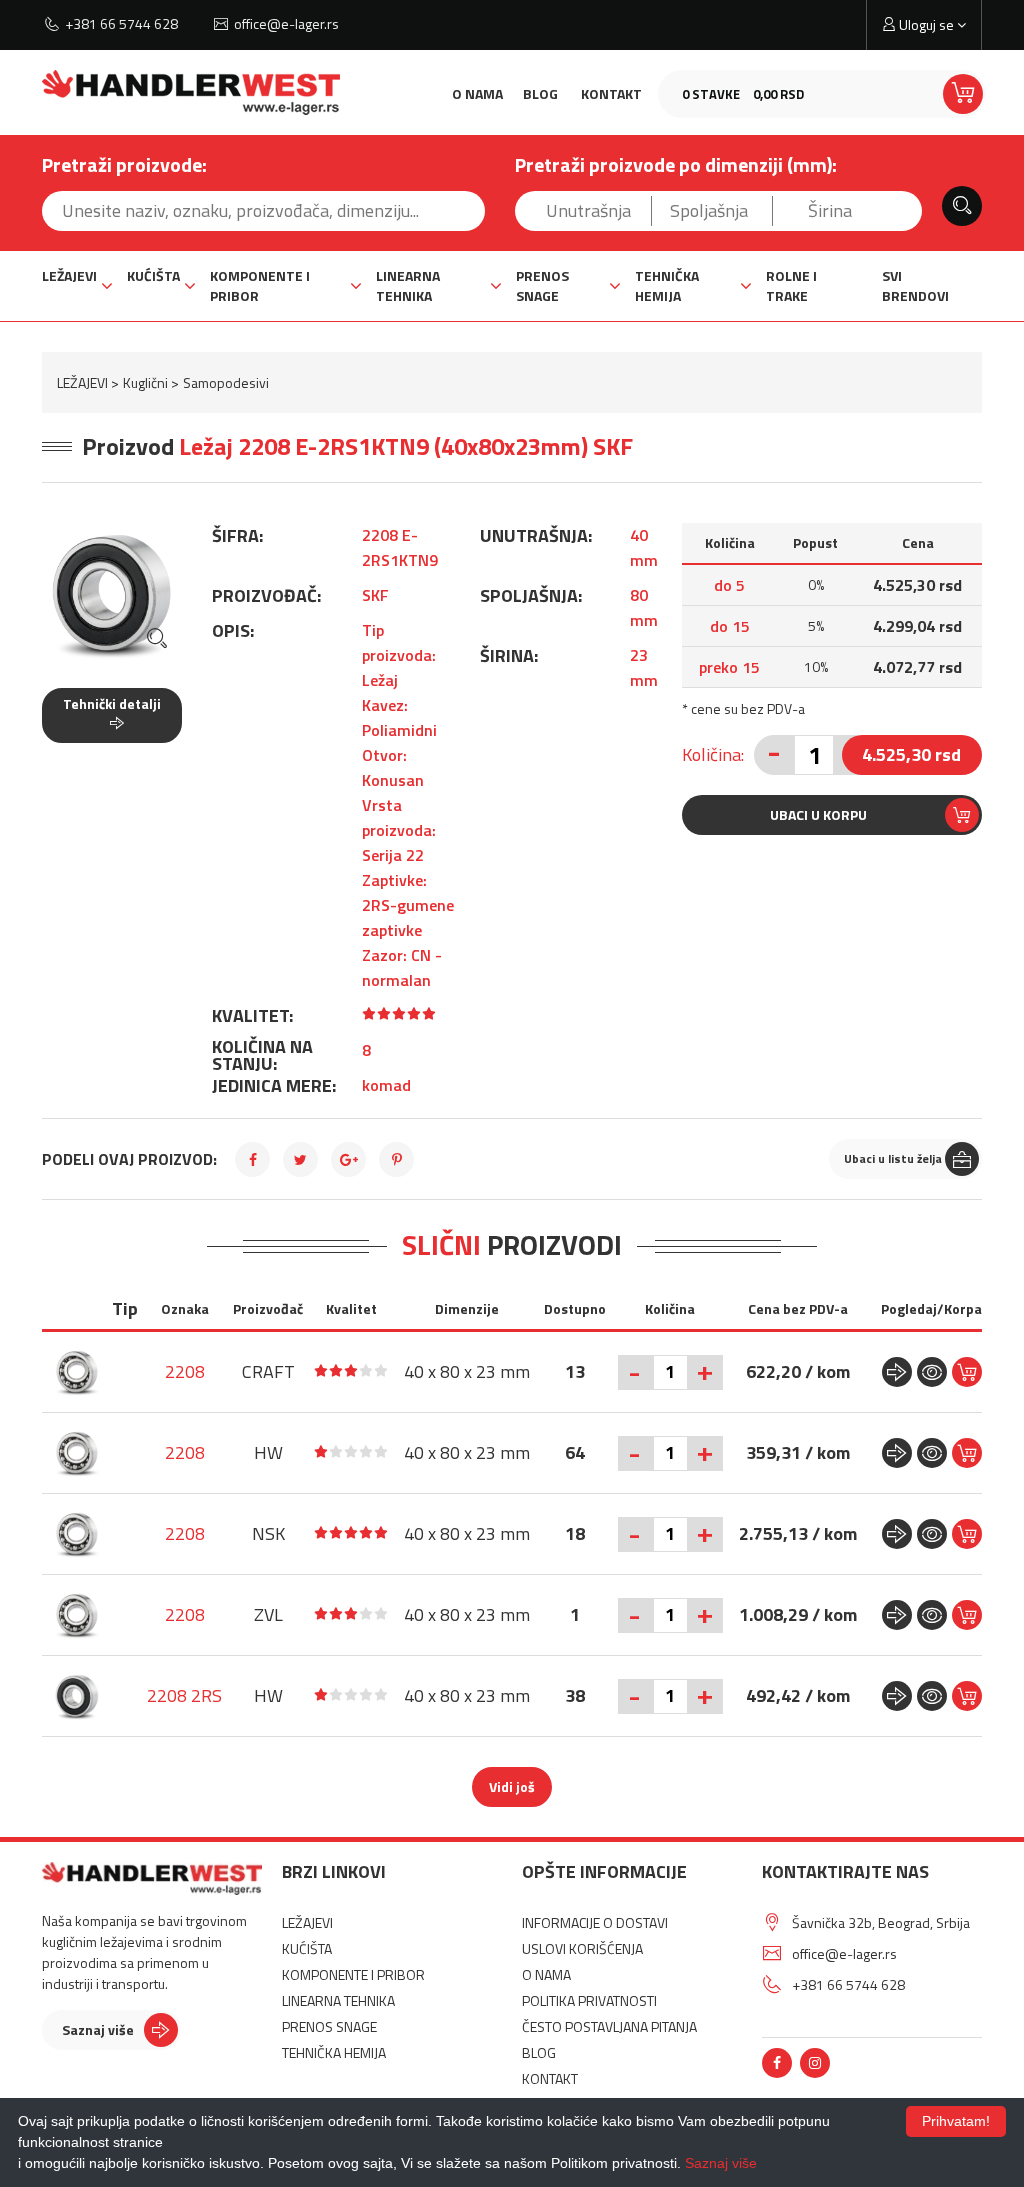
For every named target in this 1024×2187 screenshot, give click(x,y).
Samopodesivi (226, 382)
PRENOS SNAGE (542, 285)
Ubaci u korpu (818, 814)
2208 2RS (184, 1695)
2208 (185, 1371)
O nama (477, 93)
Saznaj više (98, 2029)
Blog (540, 93)
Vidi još (512, 1786)
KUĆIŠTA (153, 275)
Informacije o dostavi (595, 1922)
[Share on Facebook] (252, 1159)
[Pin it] (396, 1159)
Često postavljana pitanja (609, 2026)
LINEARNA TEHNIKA (408, 285)
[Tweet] (300, 1159)
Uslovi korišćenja (582, 1948)
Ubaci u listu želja (893, 1158)
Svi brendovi (915, 285)
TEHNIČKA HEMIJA (667, 285)
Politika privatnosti (589, 2000)
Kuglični (145, 382)
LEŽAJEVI (69, 275)
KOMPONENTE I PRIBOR (260, 285)
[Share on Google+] (348, 1159)
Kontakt (611, 93)
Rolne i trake (791, 285)
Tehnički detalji (112, 703)
